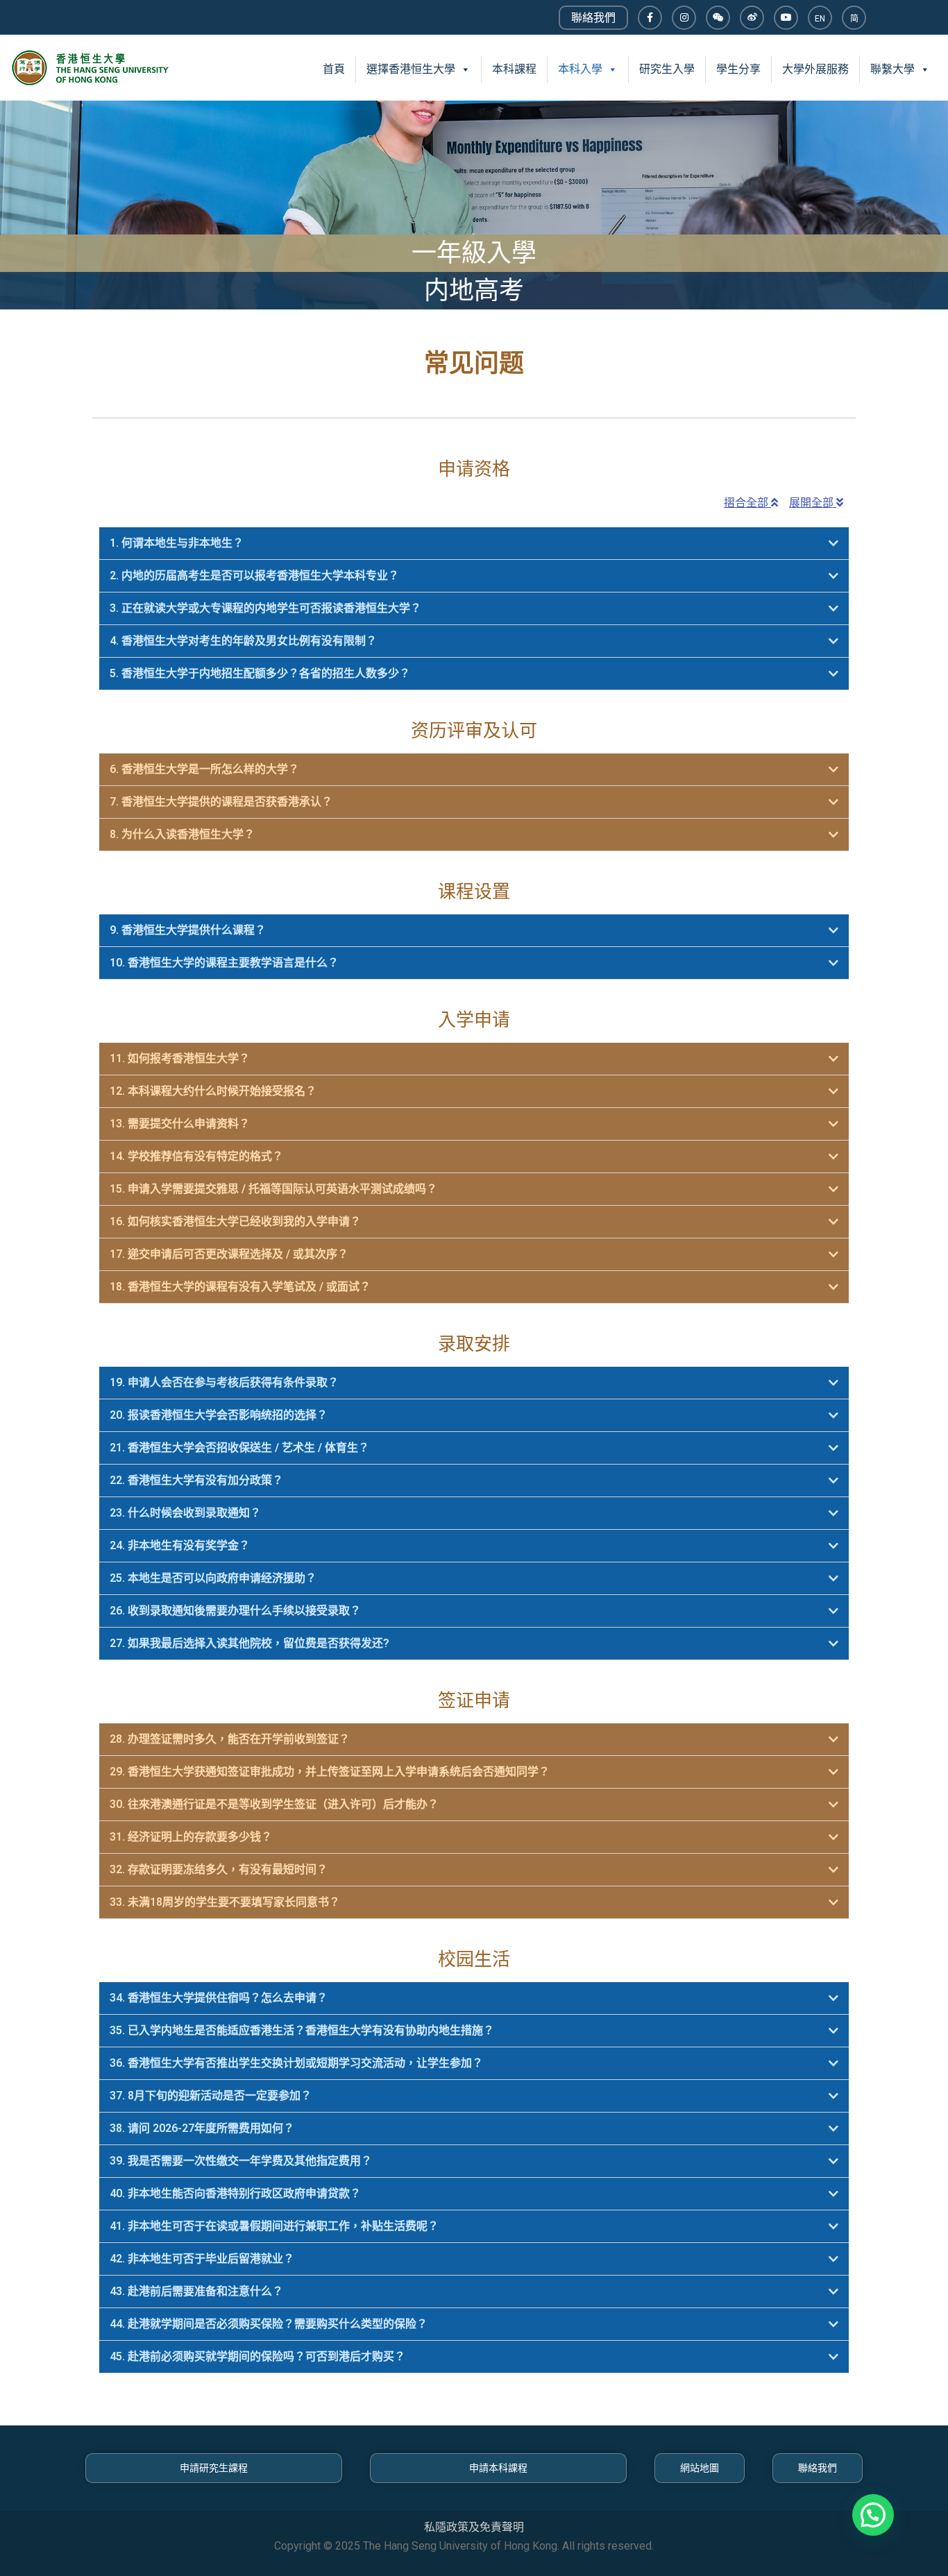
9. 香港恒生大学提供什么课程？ (188, 930)
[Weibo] (752, 18)
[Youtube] (786, 18)
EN (820, 19)
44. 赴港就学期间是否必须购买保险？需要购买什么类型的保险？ (269, 2324)
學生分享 (738, 69)
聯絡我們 (593, 18)
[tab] (474, 544)
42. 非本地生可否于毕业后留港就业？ (202, 2259)
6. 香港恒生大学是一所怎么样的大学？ (204, 769)
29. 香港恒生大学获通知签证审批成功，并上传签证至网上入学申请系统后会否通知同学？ (330, 1772)
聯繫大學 (892, 69)
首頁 (334, 69)
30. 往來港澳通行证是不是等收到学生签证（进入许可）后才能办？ (274, 1804)
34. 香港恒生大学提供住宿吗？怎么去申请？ (219, 1998)
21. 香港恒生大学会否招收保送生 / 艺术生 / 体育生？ (239, 1448)
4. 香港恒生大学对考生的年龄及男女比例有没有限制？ (243, 641)
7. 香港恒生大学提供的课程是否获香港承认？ (221, 802)
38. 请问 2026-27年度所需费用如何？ (202, 2128)
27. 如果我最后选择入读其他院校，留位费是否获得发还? (249, 1643)
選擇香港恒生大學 (411, 69)
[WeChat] (718, 18)
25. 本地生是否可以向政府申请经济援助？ (213, 1578)
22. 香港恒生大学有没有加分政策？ (196, 1480)
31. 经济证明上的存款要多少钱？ (191, 1837)
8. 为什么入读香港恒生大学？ (182, 834)
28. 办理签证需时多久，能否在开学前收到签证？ (230, 1739)
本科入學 (580, 69)
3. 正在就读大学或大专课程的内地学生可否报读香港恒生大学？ (265, 608)
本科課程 (514, 69)
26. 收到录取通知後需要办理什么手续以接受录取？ (235, 1611)
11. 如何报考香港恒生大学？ (180, 1058)
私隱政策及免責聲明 (474, 2527)
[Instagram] (684, 18)
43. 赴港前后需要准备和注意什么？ (196, 2291)
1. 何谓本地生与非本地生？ (177, 543)
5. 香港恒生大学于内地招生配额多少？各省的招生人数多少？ (260, 673)
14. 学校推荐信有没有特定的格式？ (196, 1156)
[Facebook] (650, 18)
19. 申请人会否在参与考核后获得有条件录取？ (224, 1382)
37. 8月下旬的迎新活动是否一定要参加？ (211, 2096)
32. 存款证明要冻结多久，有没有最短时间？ (219, 1869)
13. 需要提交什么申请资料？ (180, 1124)
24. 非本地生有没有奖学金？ (180, 1545)
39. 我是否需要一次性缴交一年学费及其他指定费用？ (241, 2161)
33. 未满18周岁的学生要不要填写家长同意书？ (225, 1902)
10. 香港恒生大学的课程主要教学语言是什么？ (224, 963)
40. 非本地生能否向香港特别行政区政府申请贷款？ (235, 2193)
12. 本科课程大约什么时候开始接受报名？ (213, 1091)
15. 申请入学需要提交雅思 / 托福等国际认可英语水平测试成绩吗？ (273, 1189)
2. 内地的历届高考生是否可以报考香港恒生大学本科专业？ (254, 575)
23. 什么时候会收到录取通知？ (185, 1513)
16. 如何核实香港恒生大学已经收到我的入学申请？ (235, 1221)
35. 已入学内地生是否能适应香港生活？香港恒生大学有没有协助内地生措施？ (302, 2030)
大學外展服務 (815, 69)
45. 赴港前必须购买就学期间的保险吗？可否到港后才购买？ (257, 2356)
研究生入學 (667, 69)
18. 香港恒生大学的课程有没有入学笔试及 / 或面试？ (240, 1287)
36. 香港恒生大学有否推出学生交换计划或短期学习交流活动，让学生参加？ (296, 2063)
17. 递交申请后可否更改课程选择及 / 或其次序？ (229, 1254)
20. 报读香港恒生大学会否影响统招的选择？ (219, 1415)
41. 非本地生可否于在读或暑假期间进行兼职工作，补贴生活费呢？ (274, 2226)
